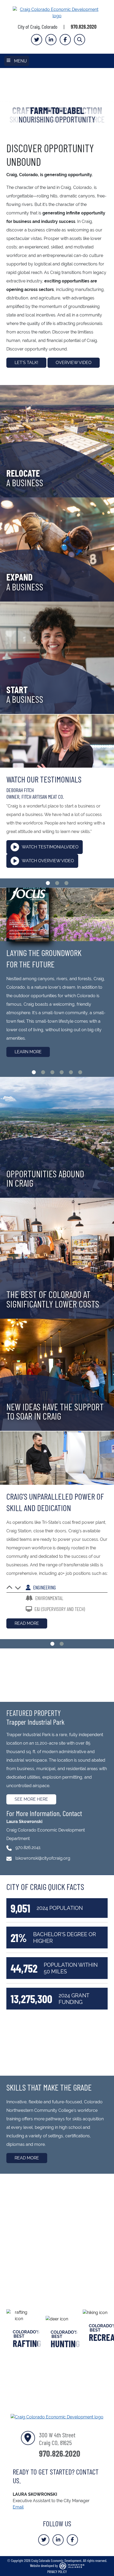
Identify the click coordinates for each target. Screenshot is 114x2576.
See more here (31, 1799)
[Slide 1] (48, 883)
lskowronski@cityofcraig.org (43, 1858)
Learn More (28, 1052)
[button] (9, 98)
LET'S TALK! (26, 363)
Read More (27, 1623)
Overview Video (74, 363)
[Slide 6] (80, 1072)
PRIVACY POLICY (57, 2571)
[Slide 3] (66, 883)
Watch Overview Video (48, 861)
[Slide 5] (71, 1072)
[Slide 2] (57, 883)
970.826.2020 (84, 27)
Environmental (49, 1598)
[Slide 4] (62, 1072)
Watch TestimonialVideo (50, 847)
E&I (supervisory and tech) (59, 1609)
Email (18, 2507)
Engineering (44, 1587)
